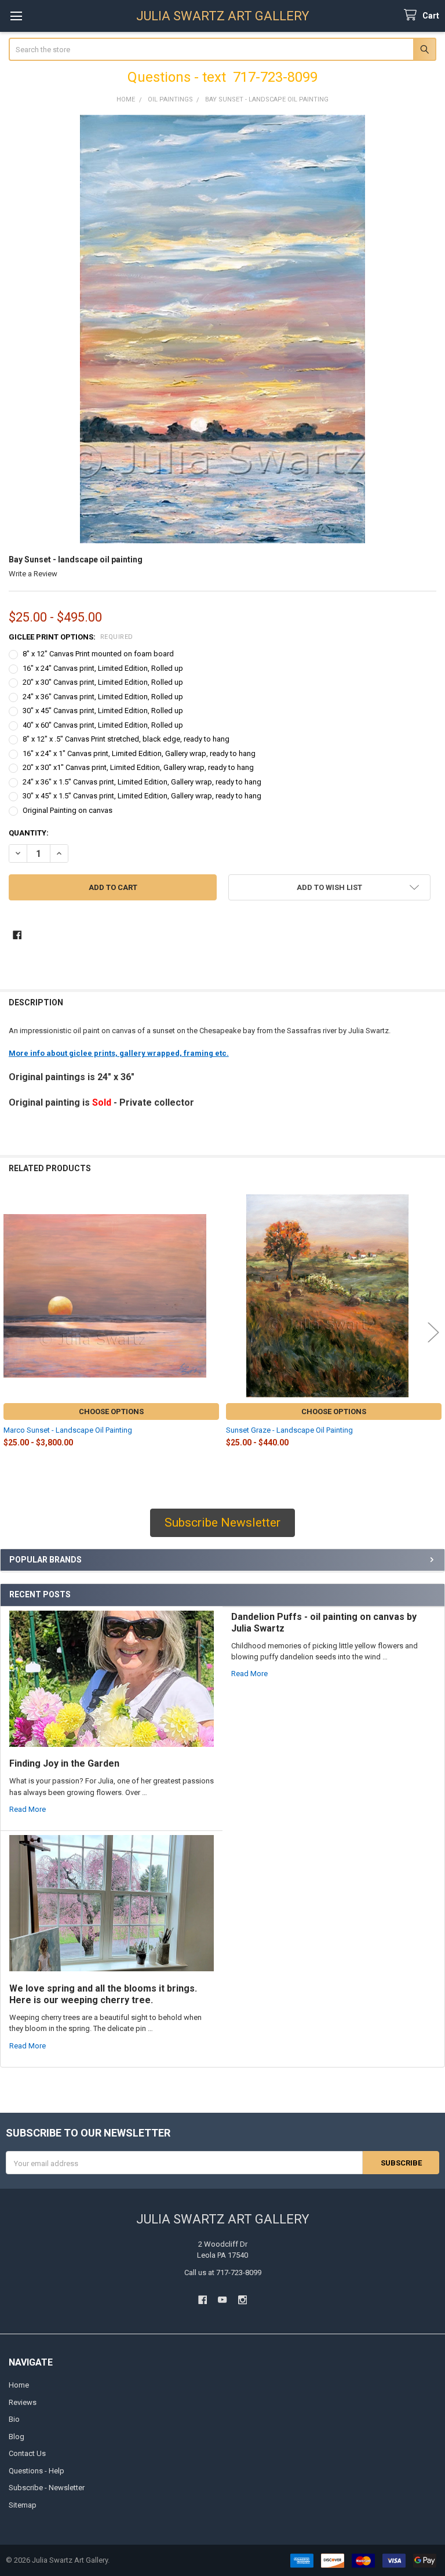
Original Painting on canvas (68, 810)
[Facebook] (17, 935)
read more (28, 1809)
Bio (14, 2419)
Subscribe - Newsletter (47, 2488)
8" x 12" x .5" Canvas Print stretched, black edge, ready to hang (126, 739)
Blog (17, 2437)
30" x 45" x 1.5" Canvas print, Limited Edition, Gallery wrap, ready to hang (142, 796)
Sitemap (23, 2505)
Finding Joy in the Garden (64, 1763)
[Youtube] (222, 2300)
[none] (223, 329)
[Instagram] (242, 2300)
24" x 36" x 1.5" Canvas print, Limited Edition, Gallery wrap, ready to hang (142, 782)
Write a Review (33, 574)
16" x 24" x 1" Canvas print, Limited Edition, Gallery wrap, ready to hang (139, 753)
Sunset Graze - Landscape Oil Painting (289, 1430)
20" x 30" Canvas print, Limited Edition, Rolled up (103, 682)
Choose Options (111, 1411)
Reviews (23, 2402)
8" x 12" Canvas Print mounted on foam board (98, 654)
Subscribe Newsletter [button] (222, 1523)
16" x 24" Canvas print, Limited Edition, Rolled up (103, 668)
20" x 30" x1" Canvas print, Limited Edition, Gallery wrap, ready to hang (138, 767)
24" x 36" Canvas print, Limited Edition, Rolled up (103, 697)
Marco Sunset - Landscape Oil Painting (68, 1430)
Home (19, 2385)
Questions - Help (37, 2471)
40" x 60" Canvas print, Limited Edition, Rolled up (103, 725)
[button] (329, 887)
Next (433, 1332)
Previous (12, 1332)
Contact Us (27, 2453)
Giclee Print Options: (71, 637)
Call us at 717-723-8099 (223, 2272)
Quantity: (29, 833)
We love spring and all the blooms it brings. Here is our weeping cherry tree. (103, 1994)
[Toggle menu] (16, 16)
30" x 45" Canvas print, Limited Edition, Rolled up (103, 711)
